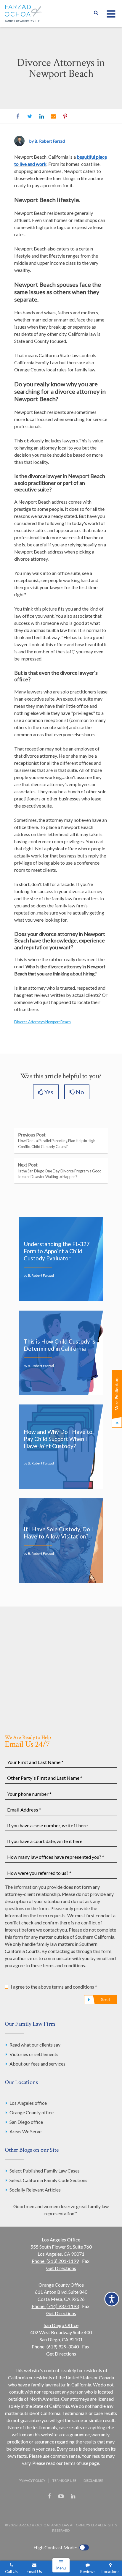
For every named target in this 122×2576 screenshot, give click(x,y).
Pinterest (65, 116)
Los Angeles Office (61, 2240)
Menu (61, 2568)
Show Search (96, 14)
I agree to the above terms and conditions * (54, 1987)
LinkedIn (41, 116)
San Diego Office (61, 2325)
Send (105, 2000)
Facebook (18, 116)
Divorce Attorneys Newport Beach (42, 1022)
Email (53, 116)
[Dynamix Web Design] (61, 2511)
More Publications (117, 1394)
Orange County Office (61, 2285)
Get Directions (61, 2268)
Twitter (30, 116)
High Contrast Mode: (55, 2547)
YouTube (61, 2496)
